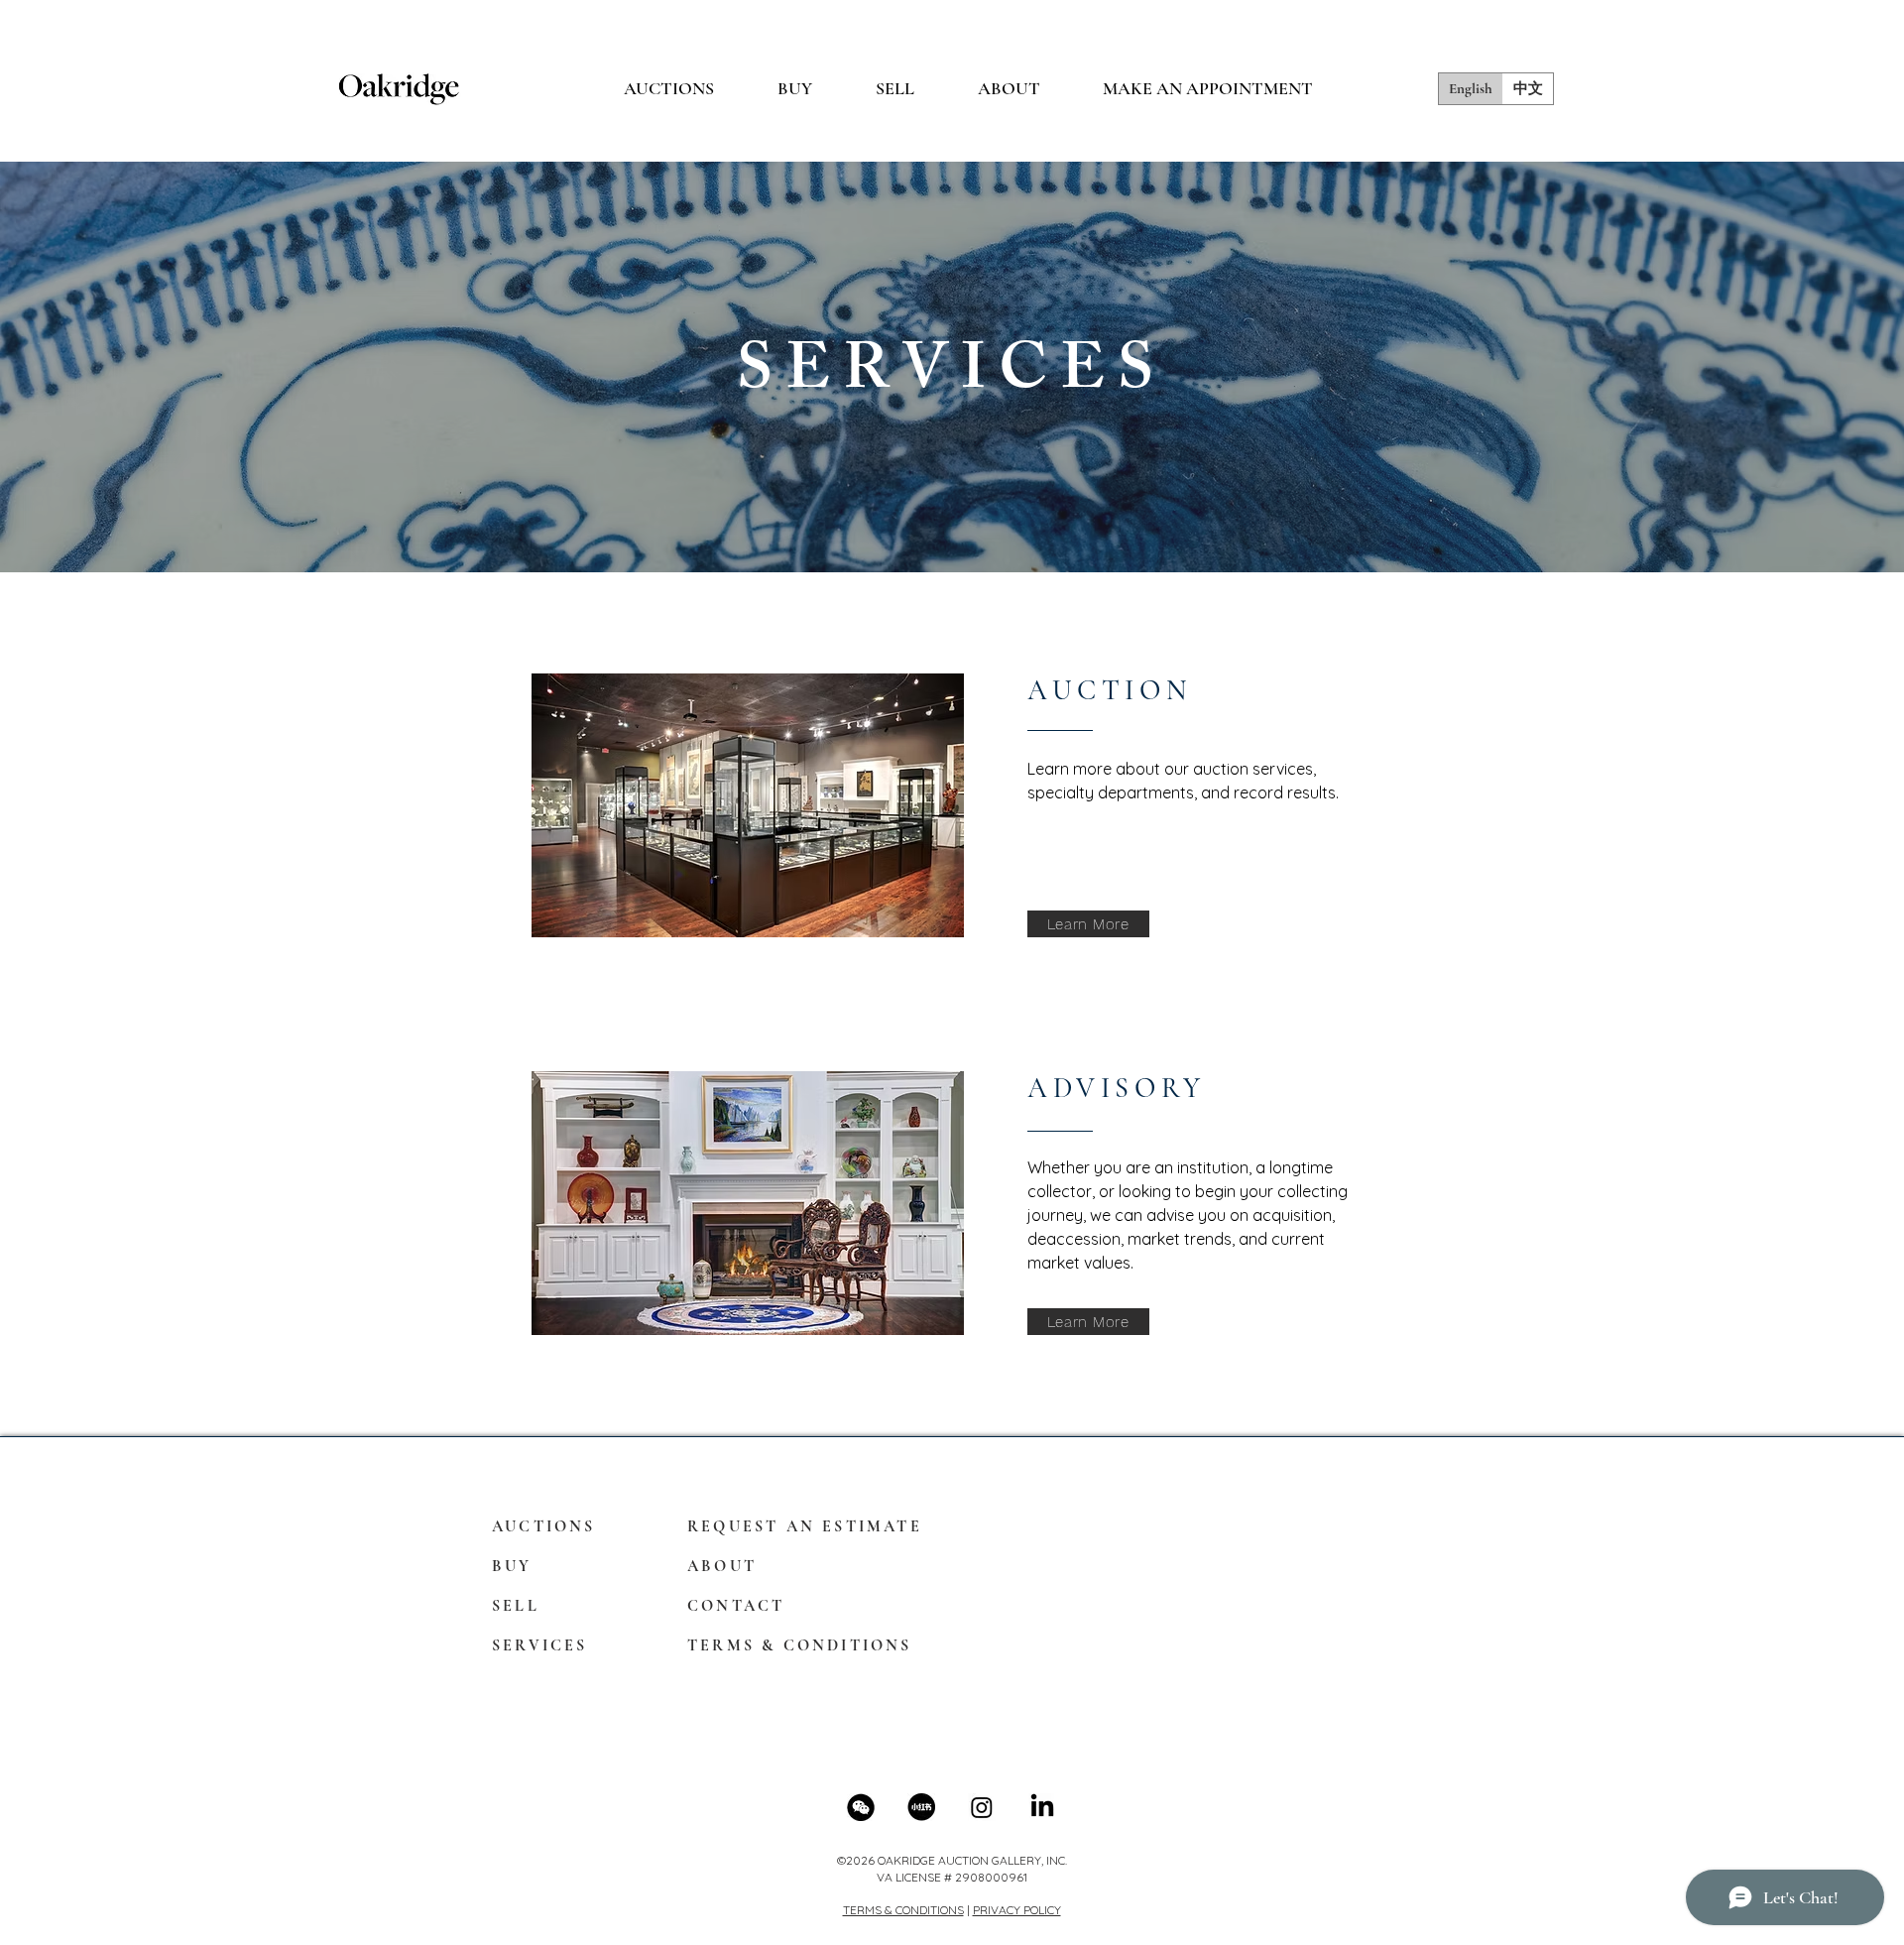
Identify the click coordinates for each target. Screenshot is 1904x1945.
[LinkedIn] (1042, 1807)
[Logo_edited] (921, 1807)
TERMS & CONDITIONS (903, 1910)
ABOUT (722, 1566)
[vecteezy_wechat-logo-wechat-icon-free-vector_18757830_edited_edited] (861, 1807)
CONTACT (736, 1606)
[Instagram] (982, 1807)
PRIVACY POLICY (1017, 1910)
